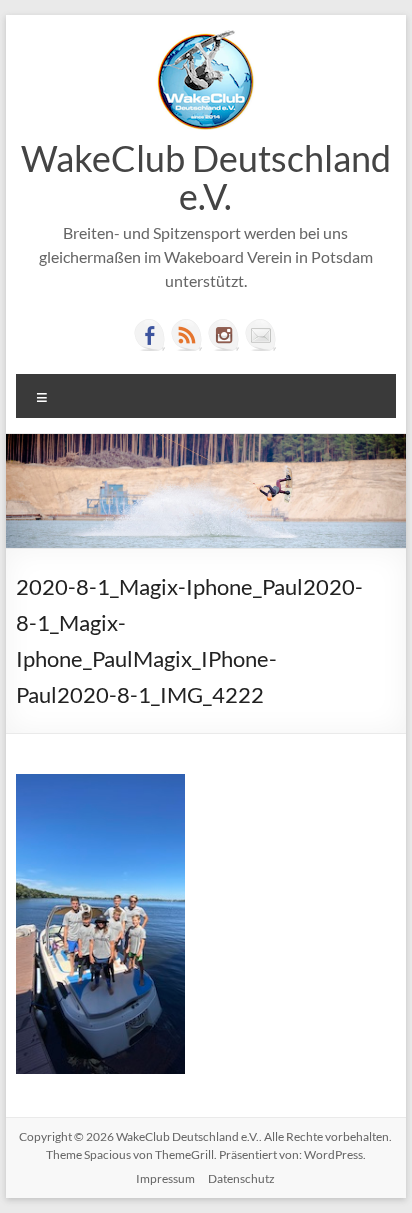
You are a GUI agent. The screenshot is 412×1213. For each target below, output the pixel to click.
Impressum (165, 1178)
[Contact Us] (261, 335)
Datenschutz (241, 1178)
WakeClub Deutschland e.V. (206, 177)
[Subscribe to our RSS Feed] (187, 335)
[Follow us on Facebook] (150, 335)
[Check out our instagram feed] (224, 335)
